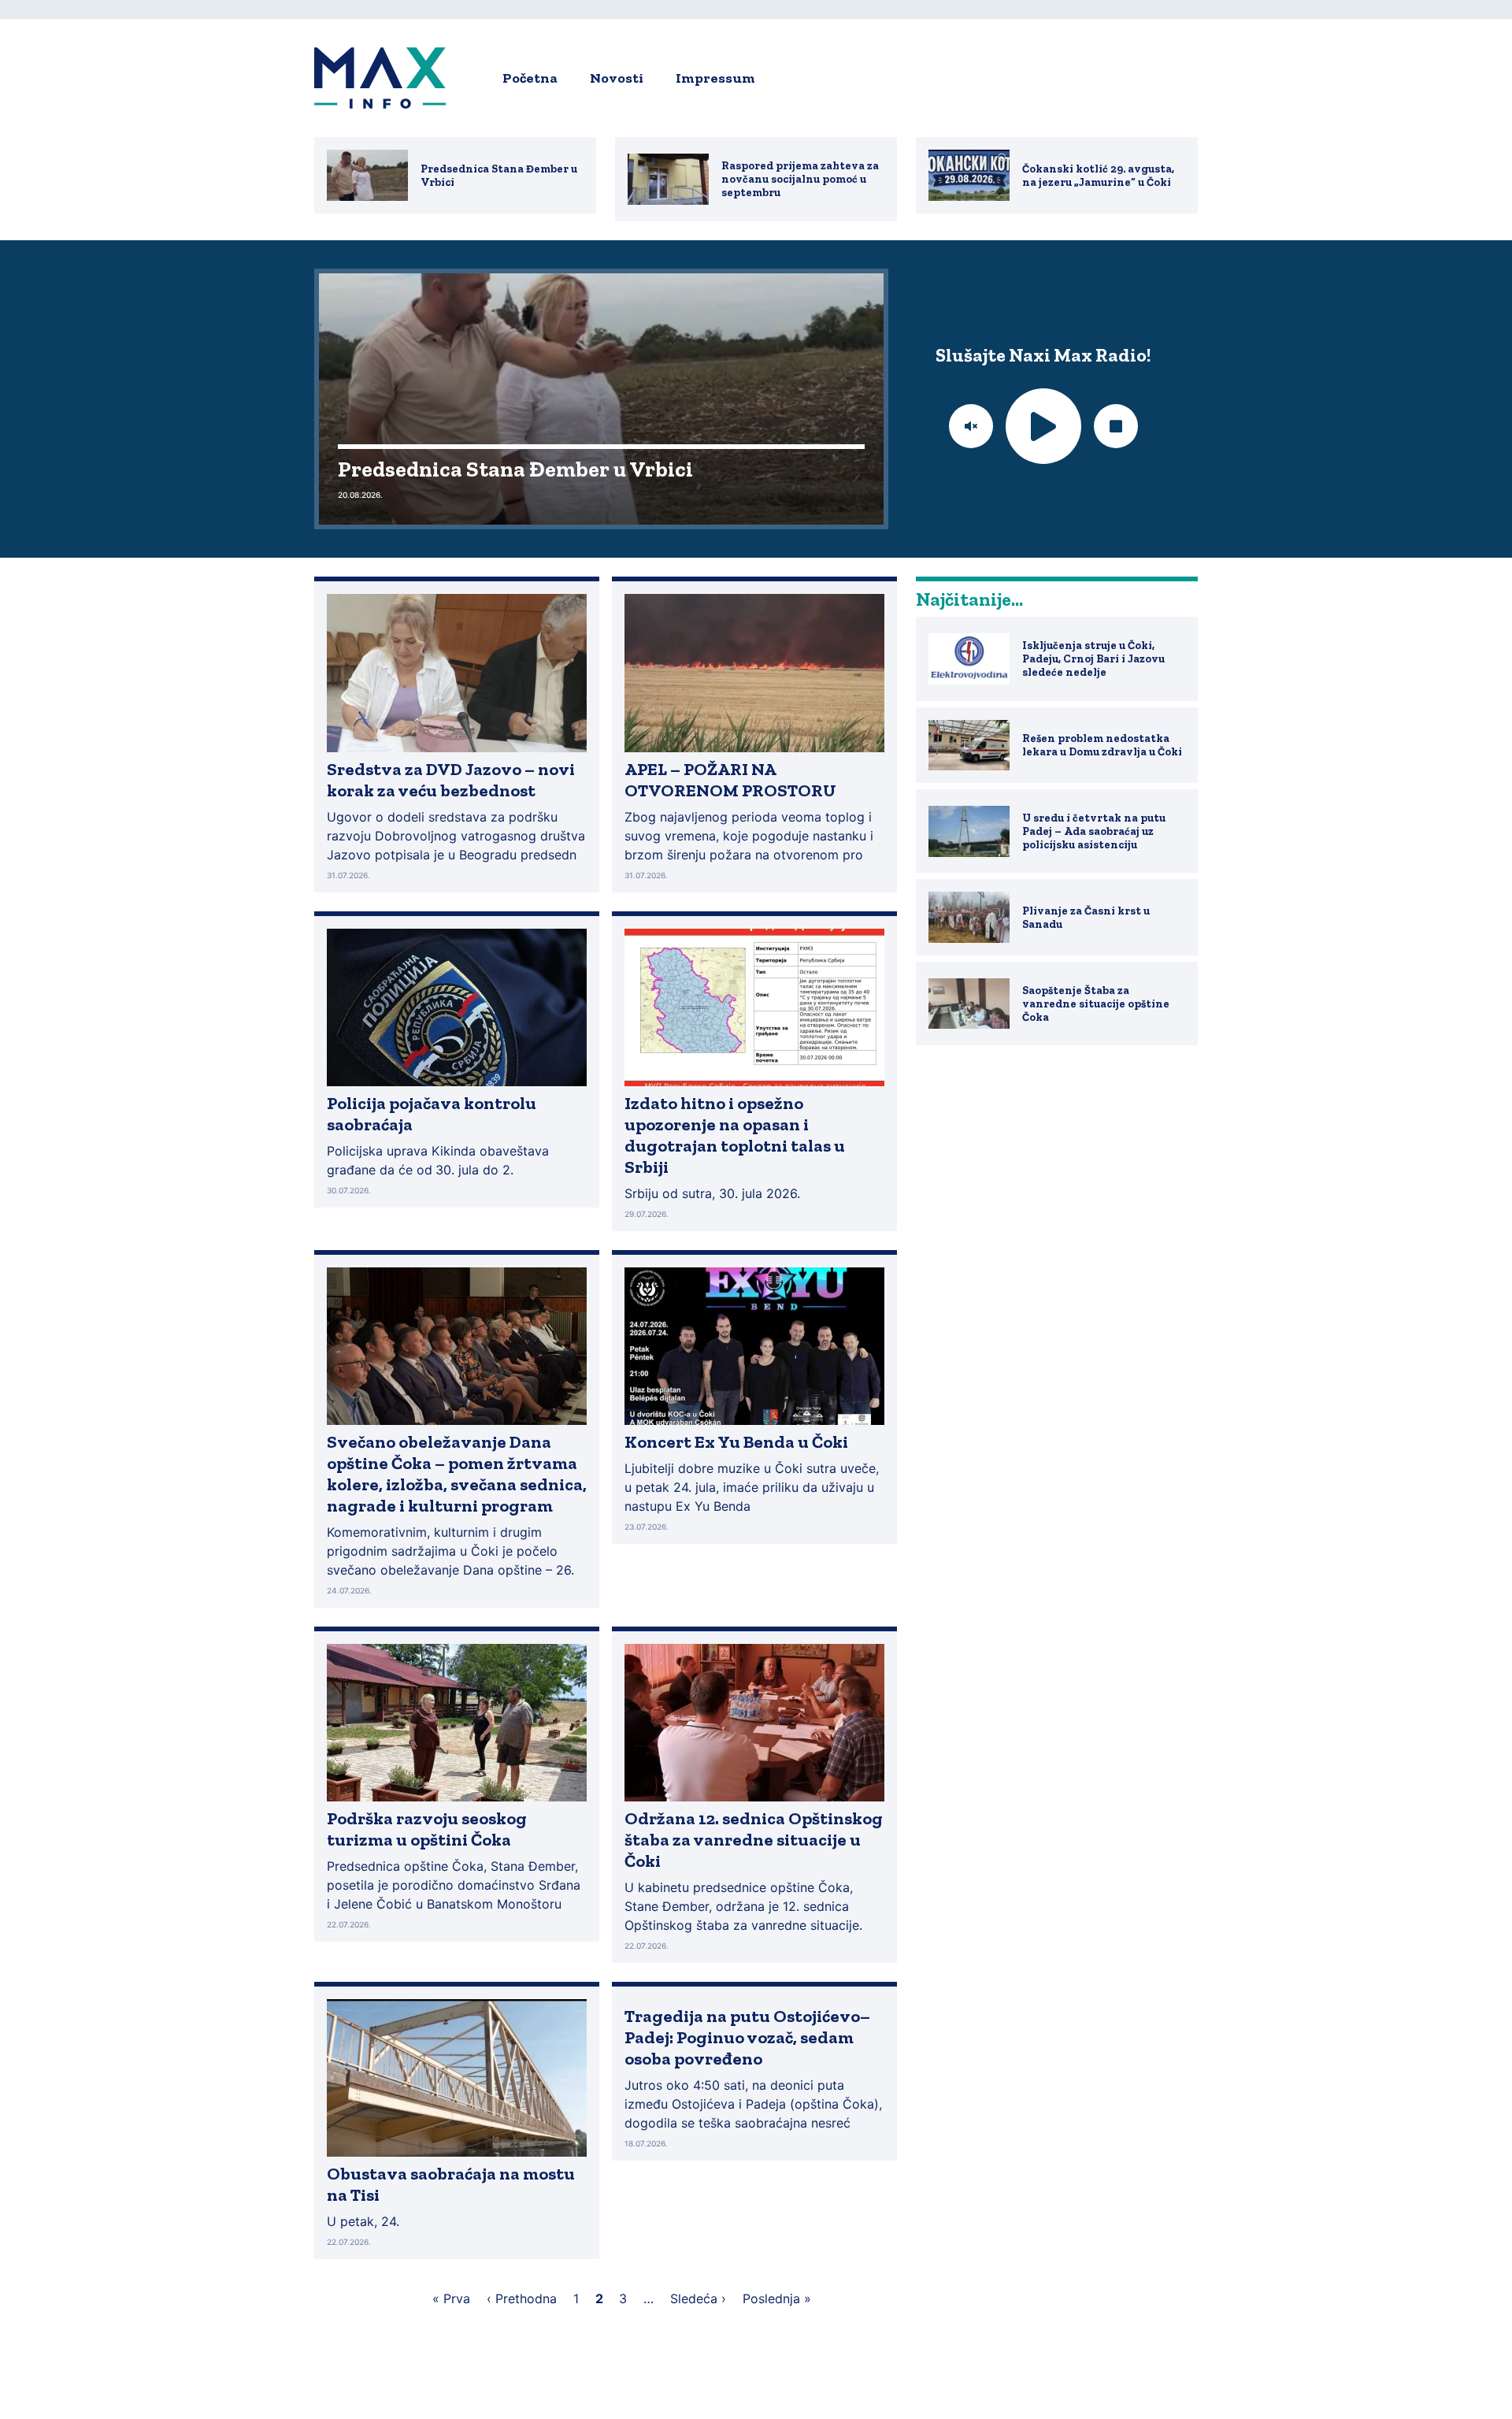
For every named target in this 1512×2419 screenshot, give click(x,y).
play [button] (1043, 426)
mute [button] (971, 426)
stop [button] (1116, 426)
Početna (530, 78)
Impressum (715, 78)
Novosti (617, 78)
